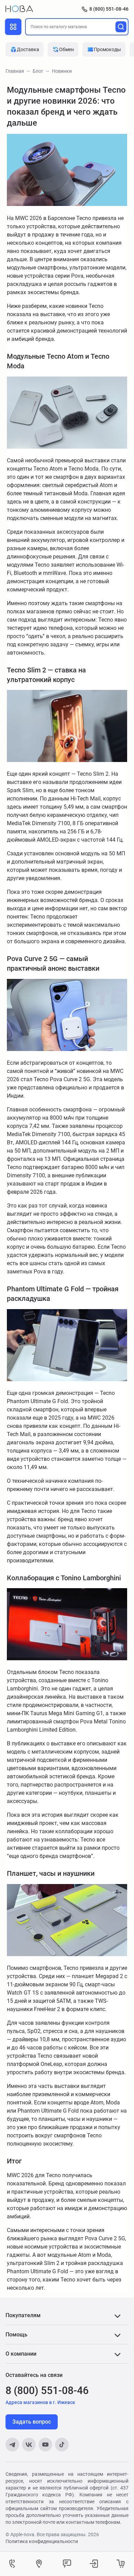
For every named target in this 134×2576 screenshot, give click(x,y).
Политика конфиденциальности (42, 2541)
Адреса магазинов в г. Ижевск (40, 2402)
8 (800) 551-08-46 (109, 9)
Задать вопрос (32, 2422)
